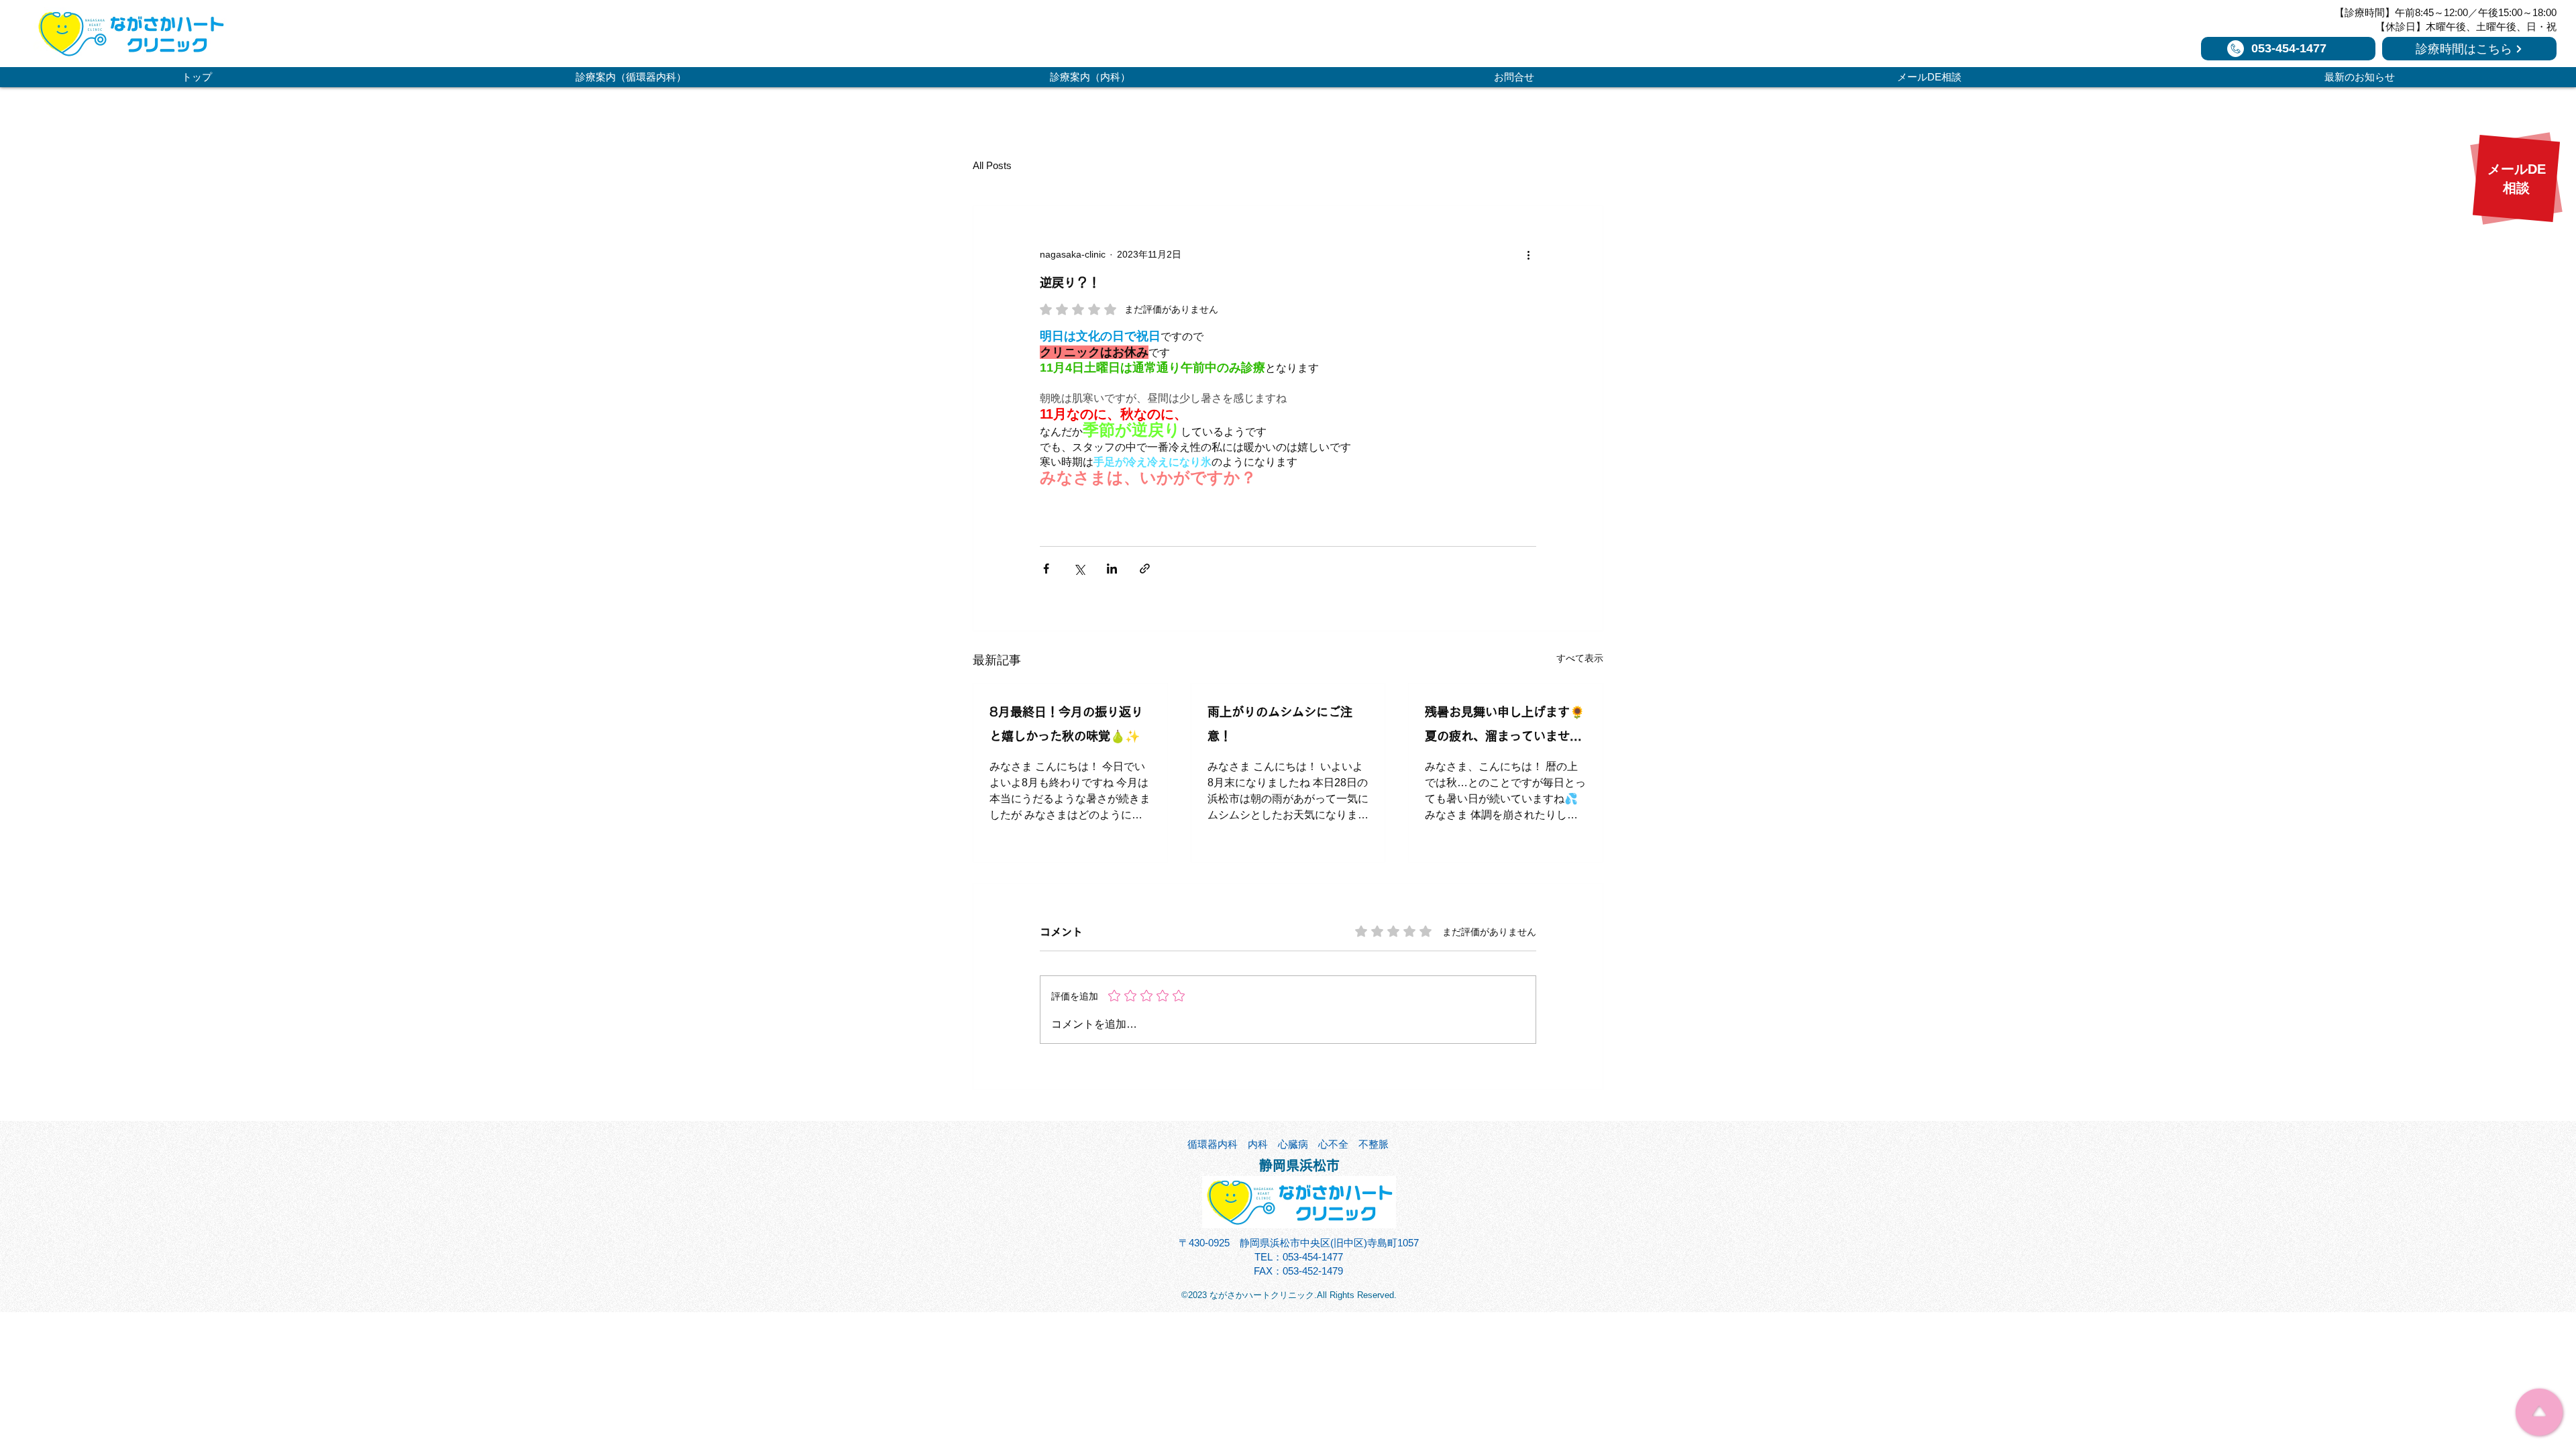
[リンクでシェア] (1145, 569)
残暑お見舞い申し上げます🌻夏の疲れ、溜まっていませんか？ (1505, 727)
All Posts (992, 165)
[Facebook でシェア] (1046, 569)
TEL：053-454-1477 (1299, 1257)
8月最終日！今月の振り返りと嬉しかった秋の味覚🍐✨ (1066, 724)
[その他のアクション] (1528, 254)
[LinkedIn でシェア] (1112, 569)
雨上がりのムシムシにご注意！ (1280, 724)
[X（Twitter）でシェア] (1079, 569)
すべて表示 (1580, 658)
